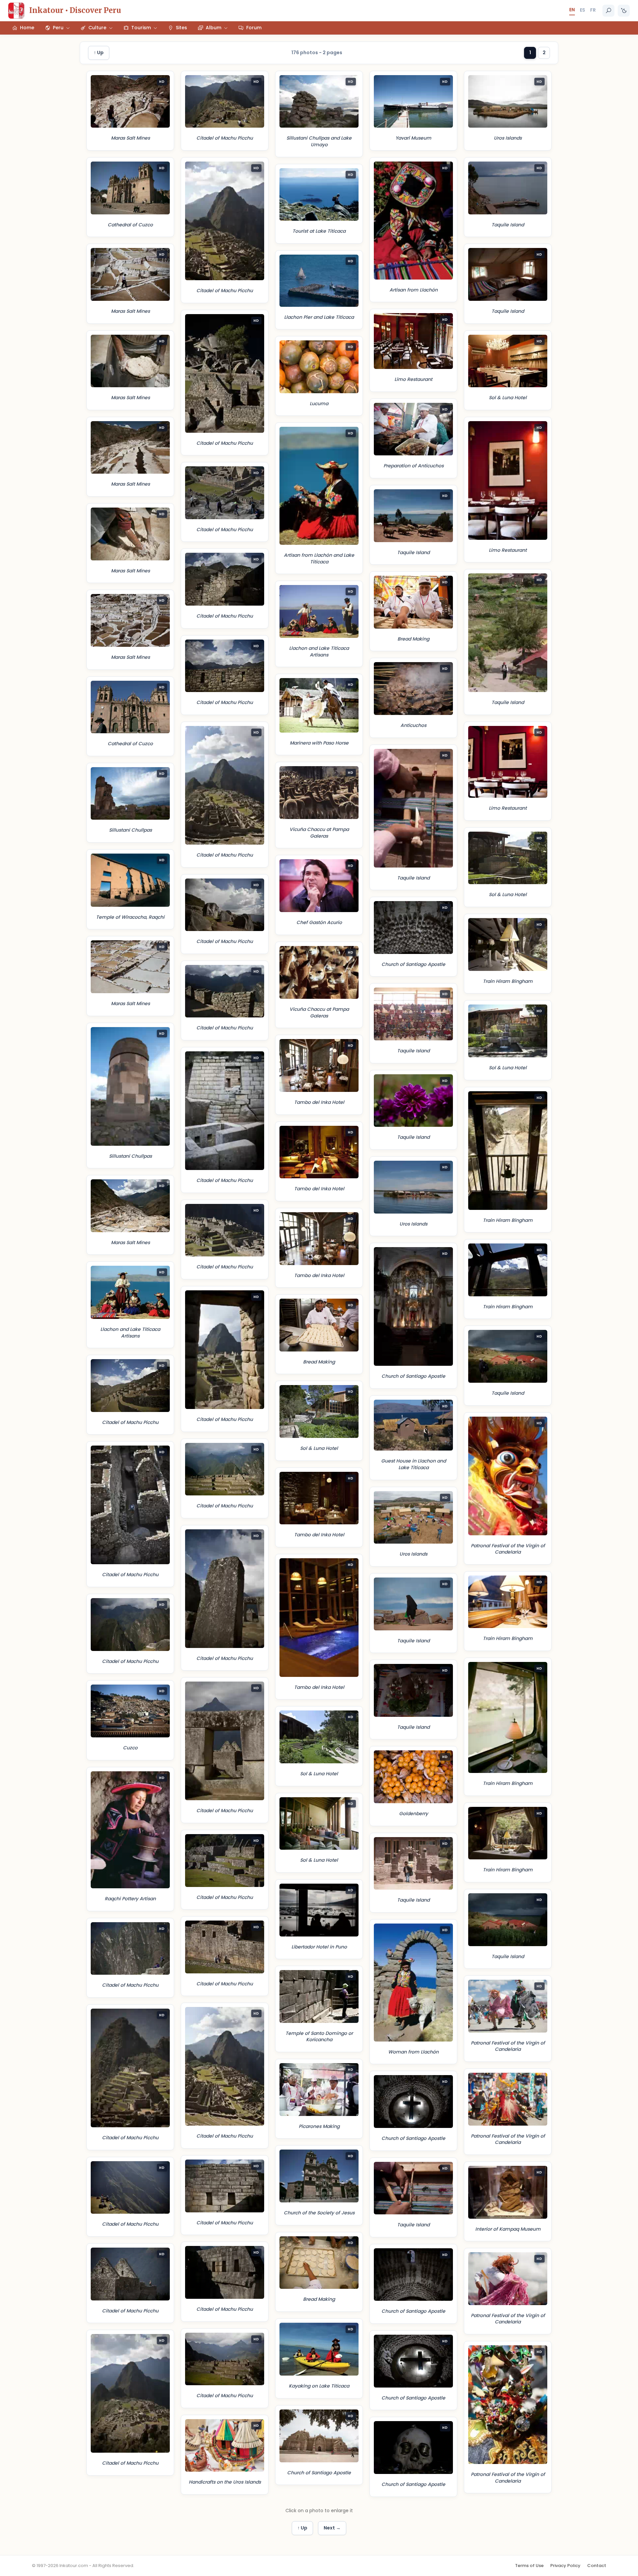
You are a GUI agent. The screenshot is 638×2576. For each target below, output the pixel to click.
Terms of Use (529, 2566)
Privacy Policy (565, 2566)
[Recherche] (608, 11)
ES (583, 10)
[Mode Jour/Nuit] (624, 11)
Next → (332, 2528)
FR (593, 10)
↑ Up (99, 53)
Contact (597, 2566)
